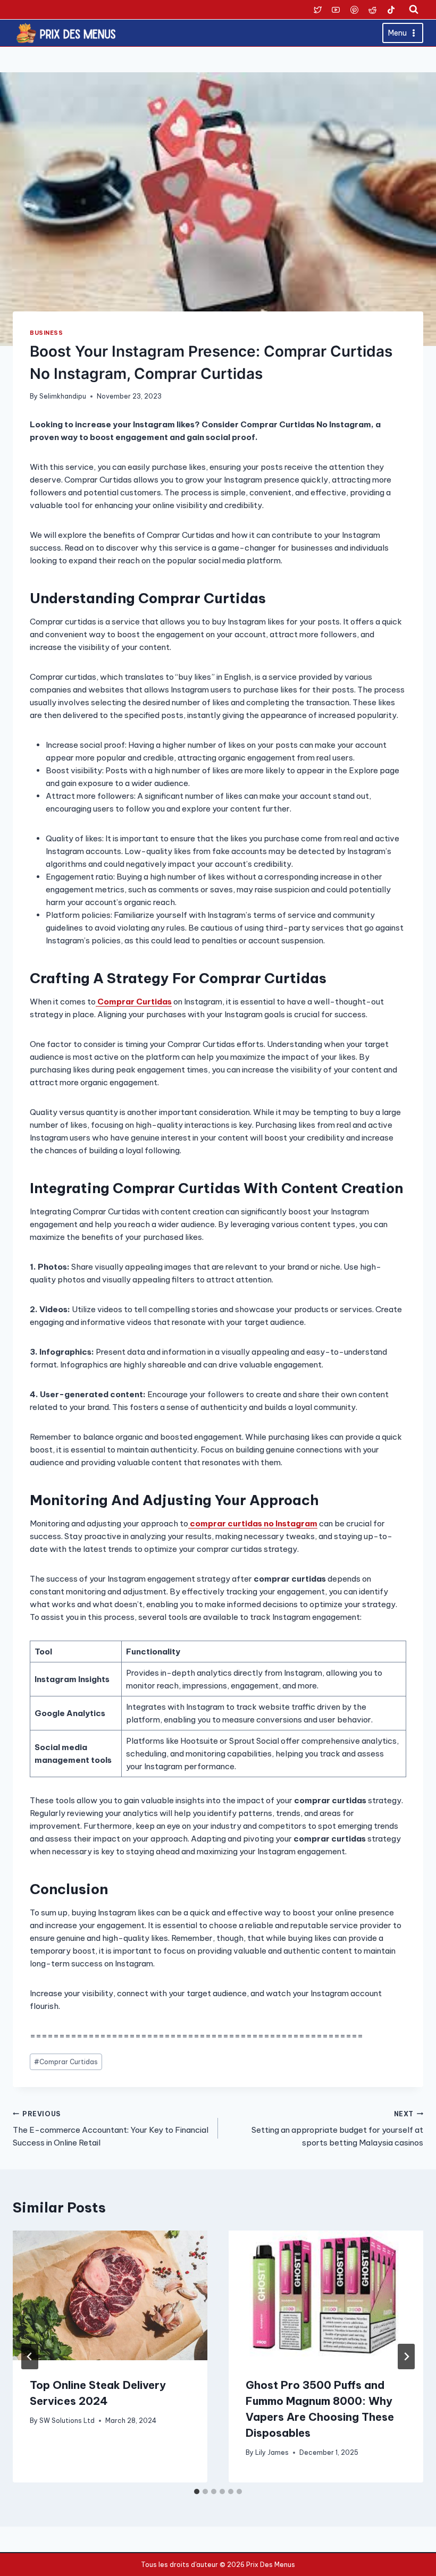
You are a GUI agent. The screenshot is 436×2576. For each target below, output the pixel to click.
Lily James (272, 2452)
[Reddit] (373, 10)
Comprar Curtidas (66, 2062)
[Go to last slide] (30, 2357)
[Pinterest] (354, 10)
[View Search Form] (414, 10)
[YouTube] (336, 10)
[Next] (406, 2357)
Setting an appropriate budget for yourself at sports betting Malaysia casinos (337, 2129)
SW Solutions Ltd (67, 2421)
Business (46, 333)
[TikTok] (391, 10)
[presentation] (110, 2295)
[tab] (197, 2491)
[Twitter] (317, 10)
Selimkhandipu (63, 396)
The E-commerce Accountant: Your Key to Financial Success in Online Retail (111, 2129)
